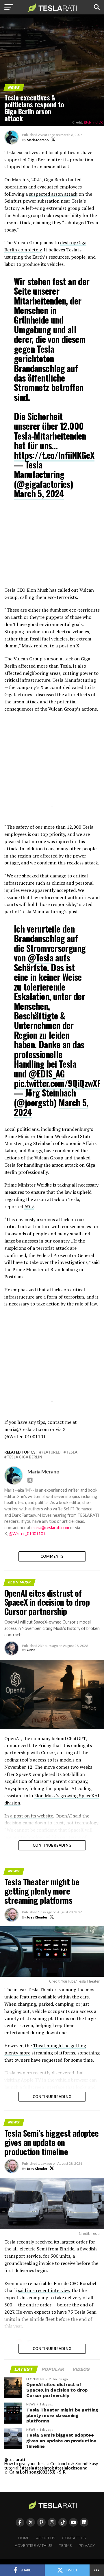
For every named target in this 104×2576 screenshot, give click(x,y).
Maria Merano (38, 140)
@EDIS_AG (47, 1074)
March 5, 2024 (39, 493)
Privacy (87, 2546)
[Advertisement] (52, 547)
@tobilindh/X (93, 122)
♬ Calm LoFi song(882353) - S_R (35, 2472)
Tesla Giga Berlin (24, 1457)
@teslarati (15, 2460)
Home (24, 2538)
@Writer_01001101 (27, 1534)
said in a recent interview (44, 2290)
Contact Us (74, 2538)
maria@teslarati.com (50, 1528)
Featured (51, 1452)
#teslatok (44, 2468)
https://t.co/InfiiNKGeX (54, 455)
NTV (29, 1206)
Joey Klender (37, 1917)
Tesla (72, 1452)
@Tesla (40, 958)
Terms (66, 2546)
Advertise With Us (34, 2546)
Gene (31, 1650)
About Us (46, 2538)
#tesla (28, 2468)
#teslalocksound (71, 2468)
